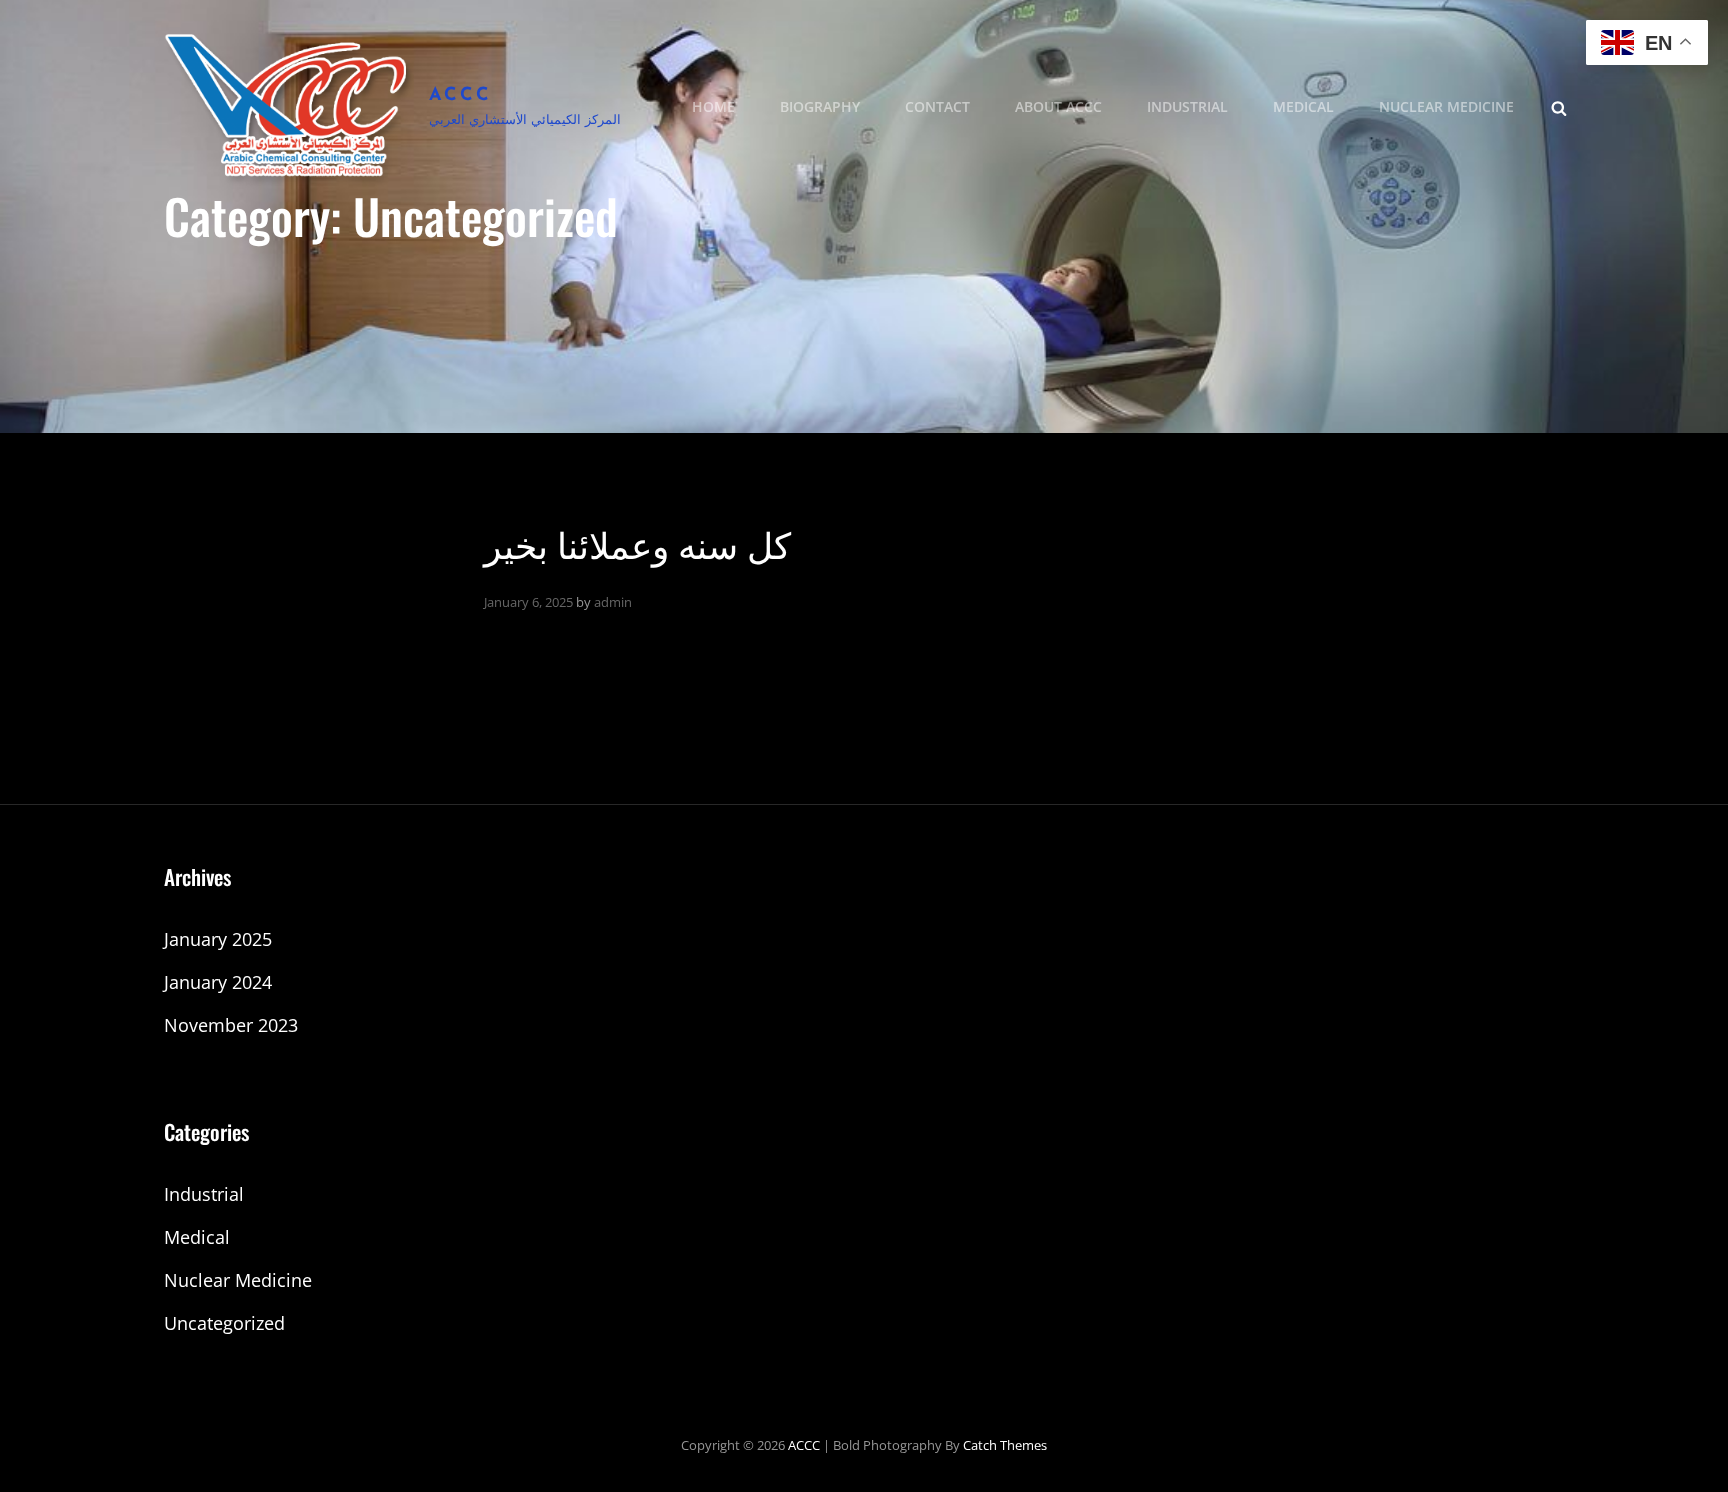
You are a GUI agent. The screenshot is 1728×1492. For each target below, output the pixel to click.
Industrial (1187, 106)
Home (713, 106)
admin (613, 602)
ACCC (460, 96)
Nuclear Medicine (1446, 106)
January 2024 (218, 982)
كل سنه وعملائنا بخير (637, 542)
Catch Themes (1005, 1445)
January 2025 (218, 939)
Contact (937, 106)
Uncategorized (224, 1323)
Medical (1303, 106)
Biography (820, 106)
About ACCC (1058, 106)
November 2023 (231, 1025)
